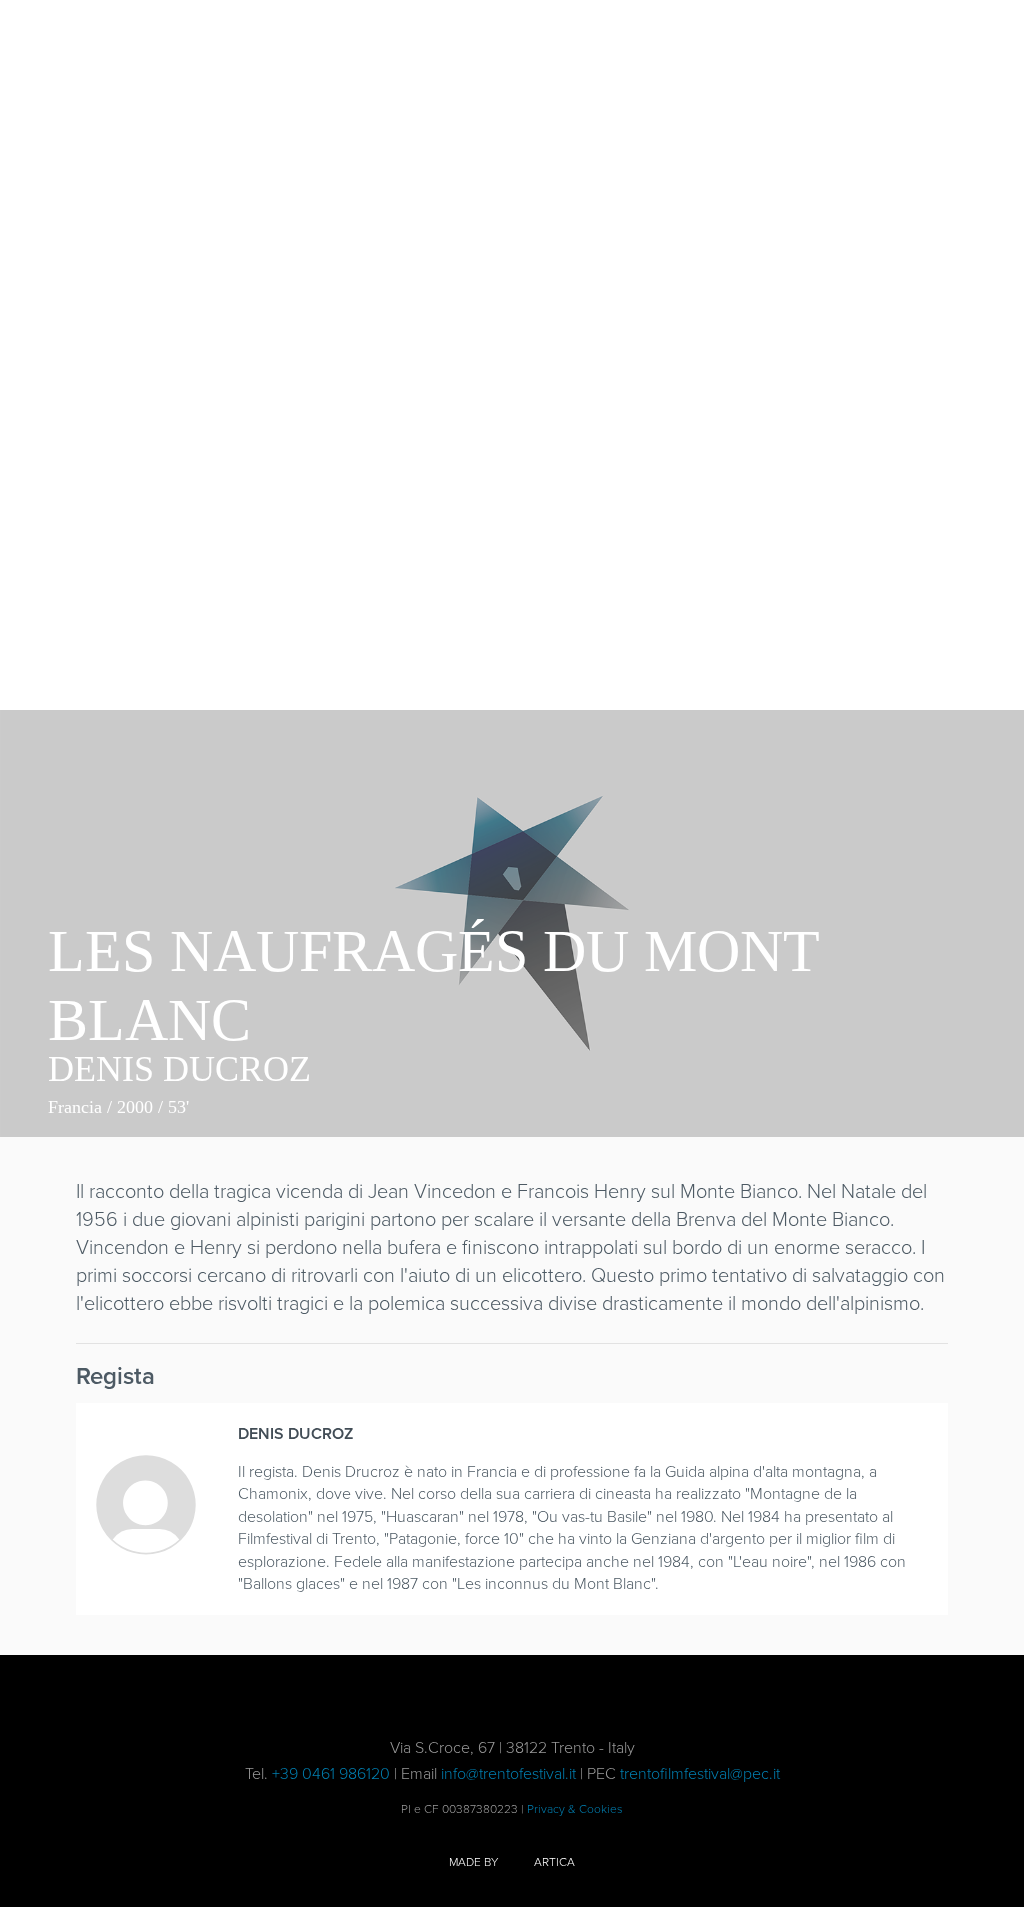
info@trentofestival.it (508, 1773)
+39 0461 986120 (331, 1773)
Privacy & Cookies (575, 1809)
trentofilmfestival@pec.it (700, 1773)
